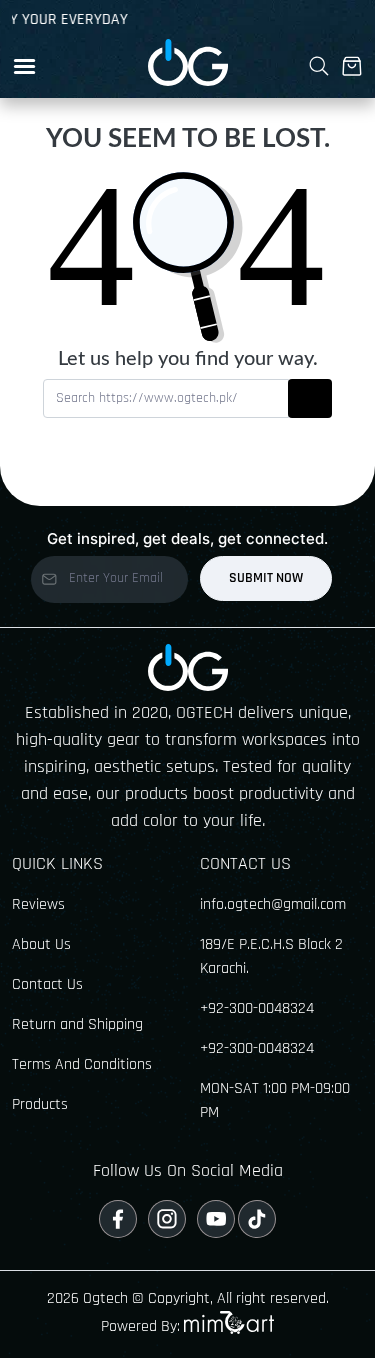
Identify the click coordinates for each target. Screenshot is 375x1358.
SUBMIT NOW (266, 578)
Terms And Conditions (82, 1064)
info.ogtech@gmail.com (273, 904)
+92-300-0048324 (257, 1008)
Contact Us (47, 984)
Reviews (38, 904)
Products (40, 1104)
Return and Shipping (77, 1024)
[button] (24, 66)
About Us (41, 944)
